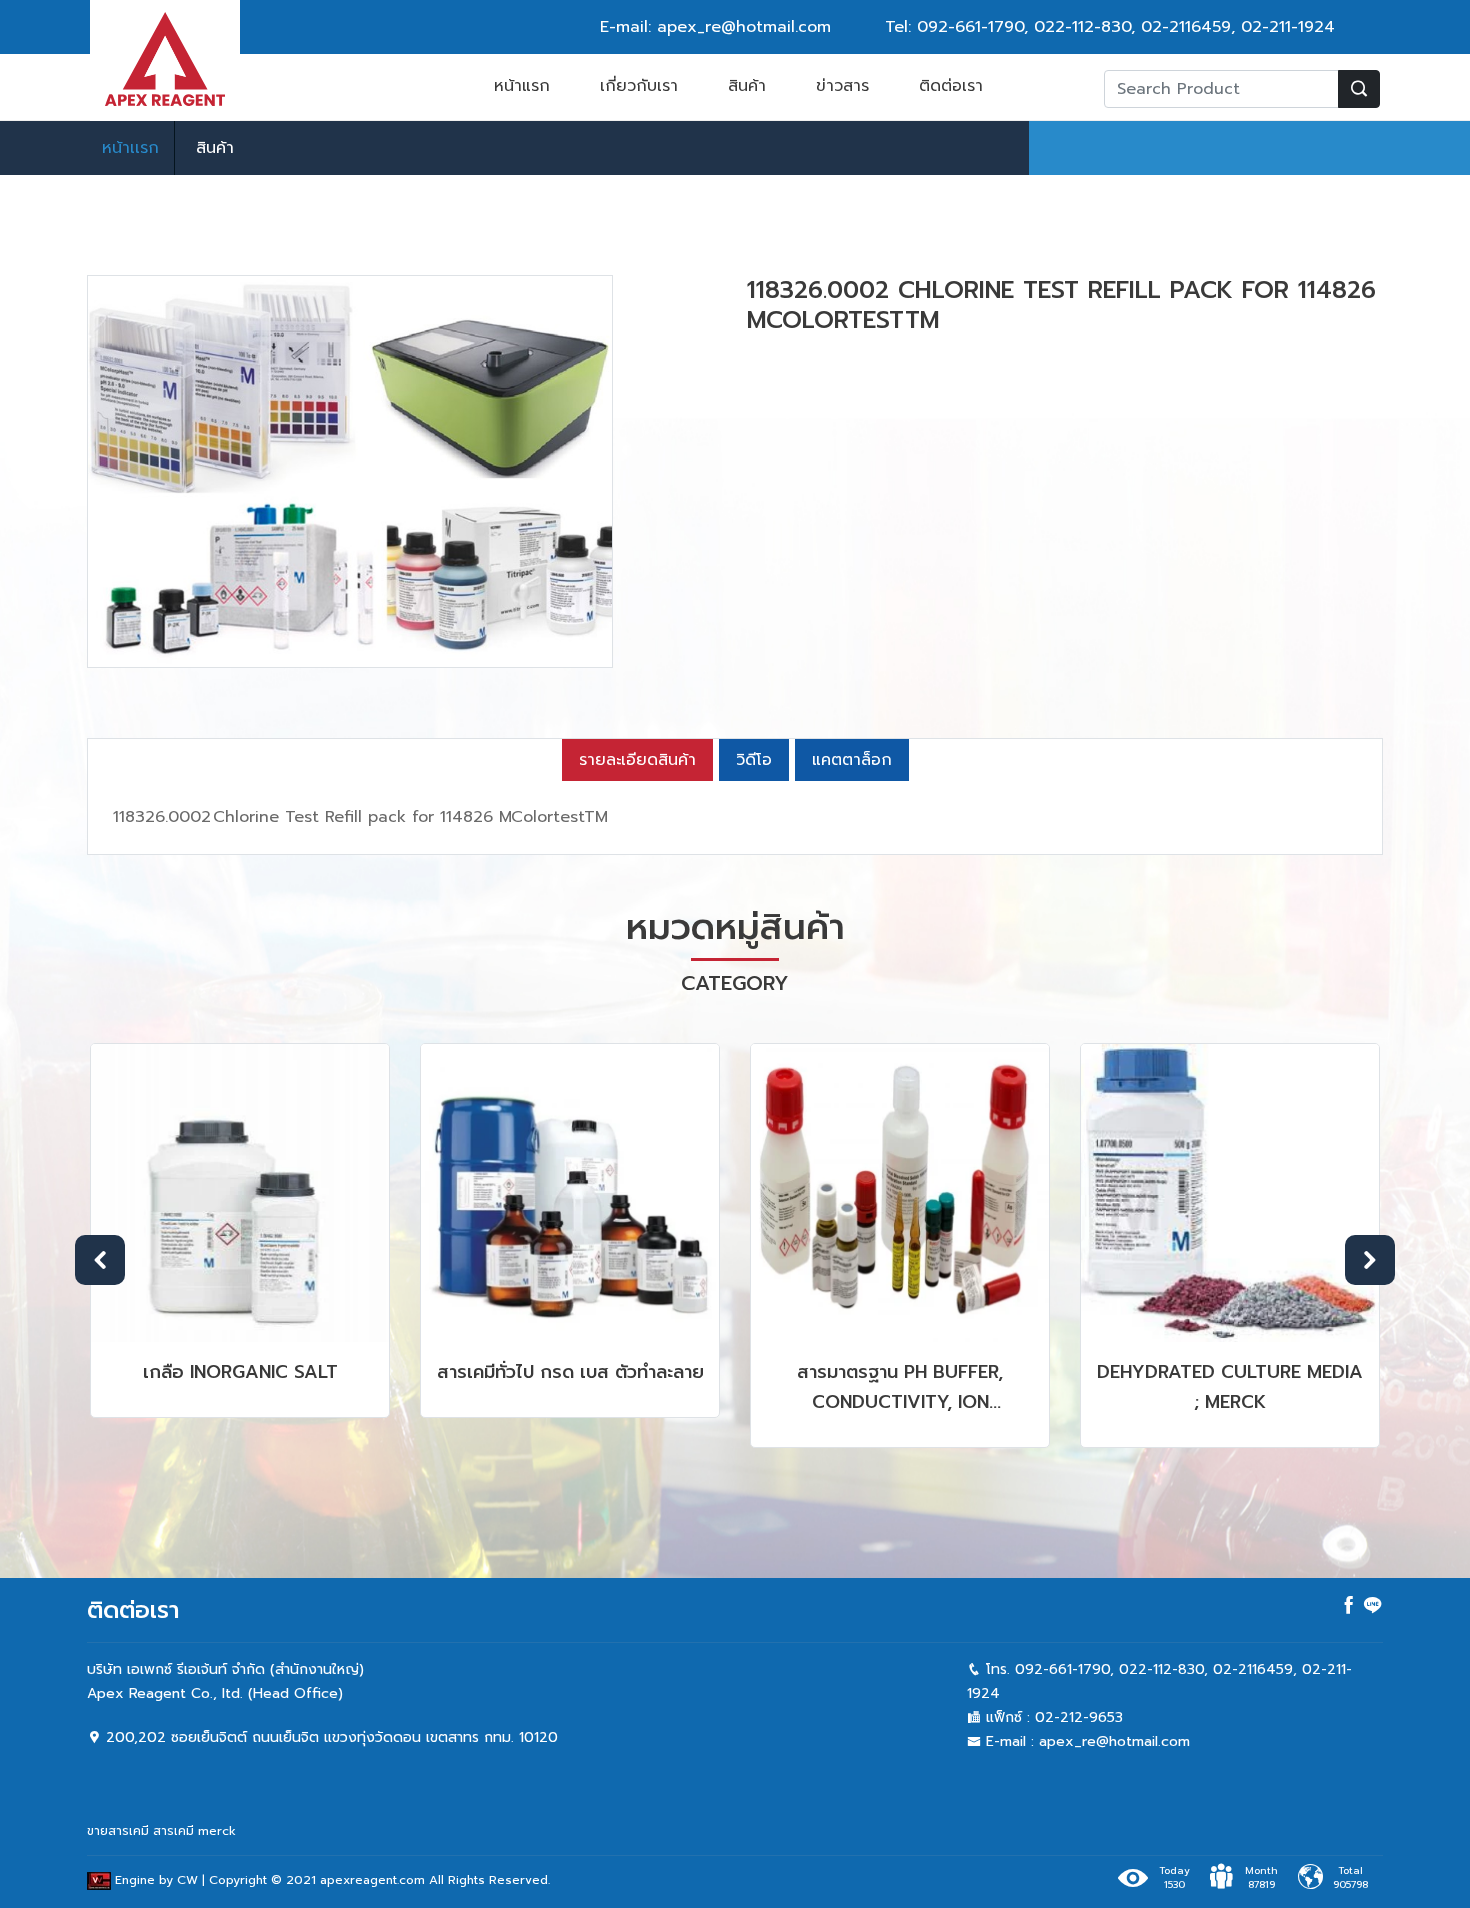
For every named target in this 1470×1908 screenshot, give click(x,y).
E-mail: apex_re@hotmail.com (715, 27)
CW (187, 1880)
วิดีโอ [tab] (754, 760)
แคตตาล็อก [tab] (852, 760)
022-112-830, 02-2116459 (1132, 27)
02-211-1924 (1288, 27)
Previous (100, 1260)
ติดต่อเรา (951, 86)
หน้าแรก (522, 86)
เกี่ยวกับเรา (639, 86)
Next (1370, 1260)
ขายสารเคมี (118, 1831)
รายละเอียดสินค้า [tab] (637, 760)
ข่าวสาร (842, 86)
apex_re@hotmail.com (1114, 1741)
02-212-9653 (1079, 1717)
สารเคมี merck (194, 1831)
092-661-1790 (970, 27)
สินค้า (747, 86)
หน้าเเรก (130, 148)
